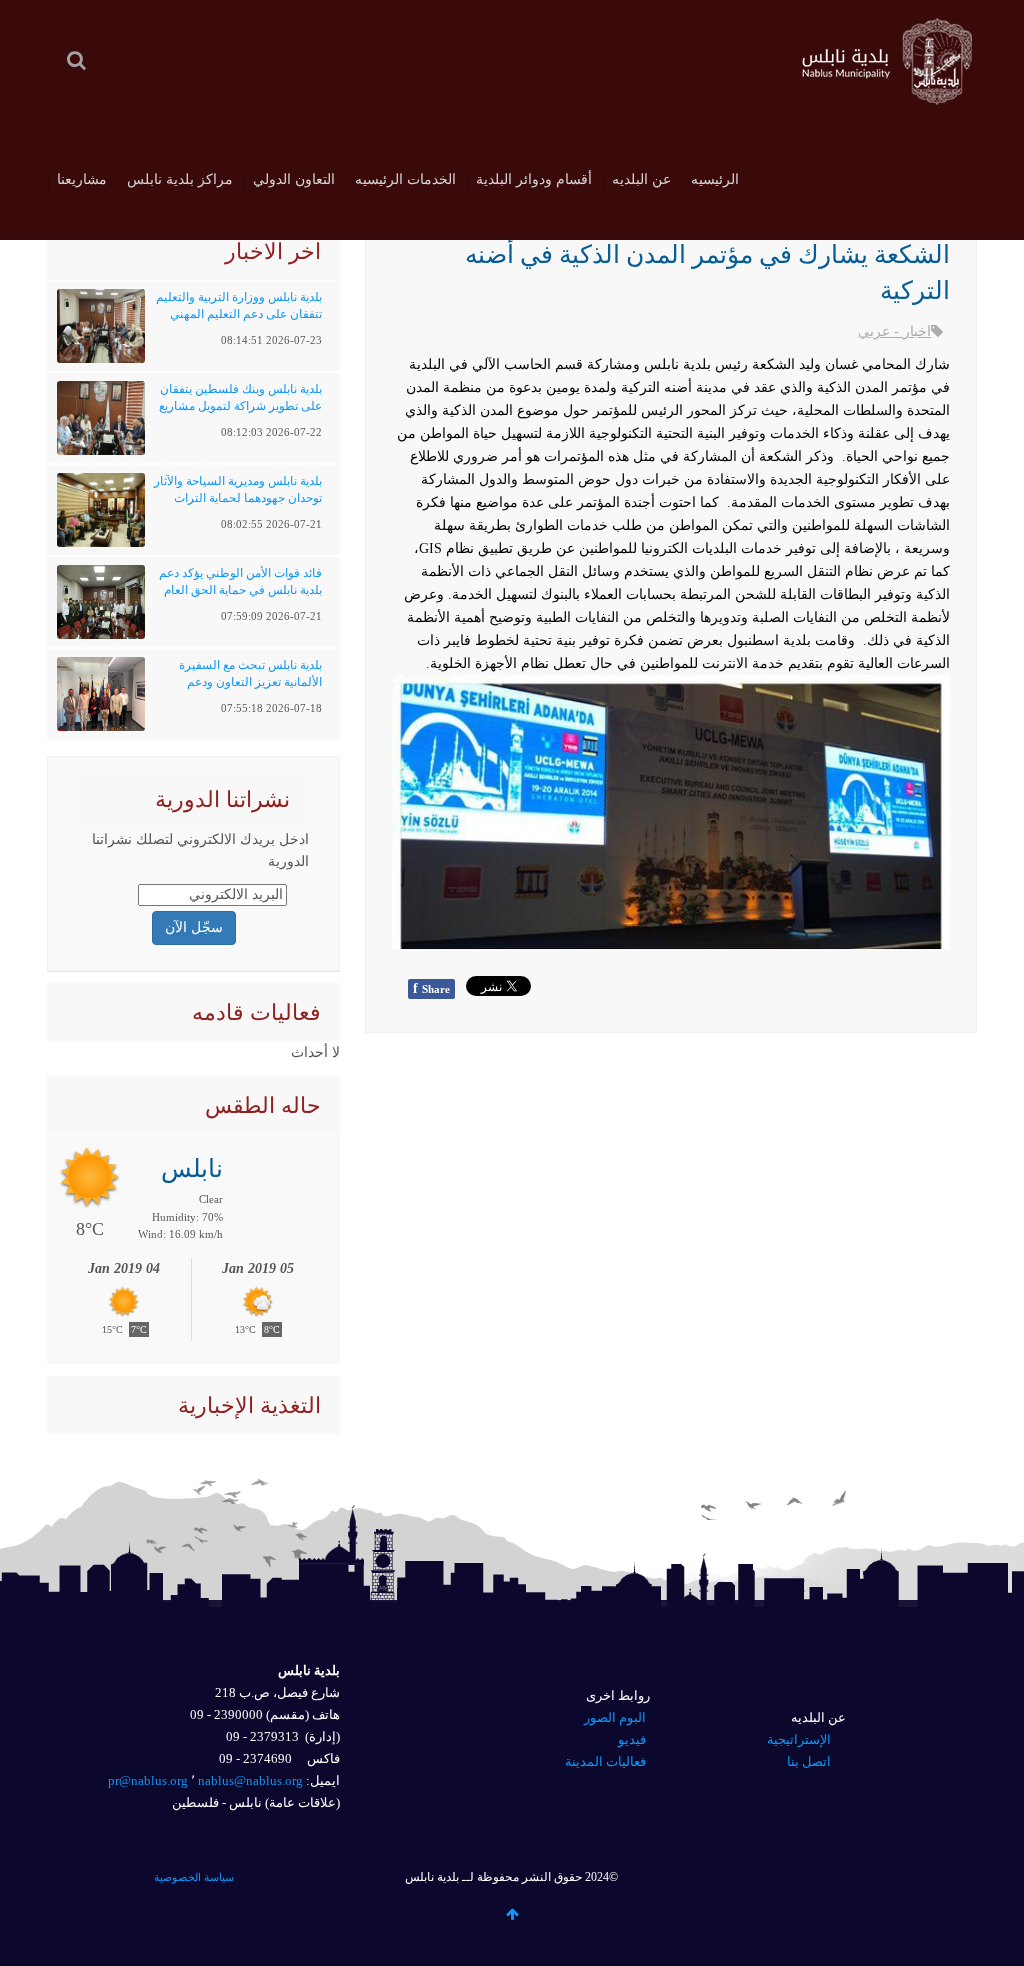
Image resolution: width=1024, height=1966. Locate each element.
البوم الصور (615, 1717)
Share (431, 988)
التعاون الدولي (294, 179)
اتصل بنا (809, 1761)
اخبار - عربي (894, 331)
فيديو (632, 1739)
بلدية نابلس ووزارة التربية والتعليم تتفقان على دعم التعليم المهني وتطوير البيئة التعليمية (239, 314)
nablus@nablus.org (250, 1780)
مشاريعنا (82, 179)
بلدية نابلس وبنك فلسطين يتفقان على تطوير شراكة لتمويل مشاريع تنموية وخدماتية (240, 406)
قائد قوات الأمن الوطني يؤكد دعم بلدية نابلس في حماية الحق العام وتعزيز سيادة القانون (240, 590)
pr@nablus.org (148, 1780)
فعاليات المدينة (605, 1761)
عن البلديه (641, 179)
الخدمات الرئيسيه (405, 179)
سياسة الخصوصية (194, 1877)
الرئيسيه (715, 179)
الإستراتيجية (799, 1739)
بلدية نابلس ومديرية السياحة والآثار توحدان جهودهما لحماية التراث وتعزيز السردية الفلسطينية (238, 498)
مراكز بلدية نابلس (180, 179)
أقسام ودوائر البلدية (534, 179)
